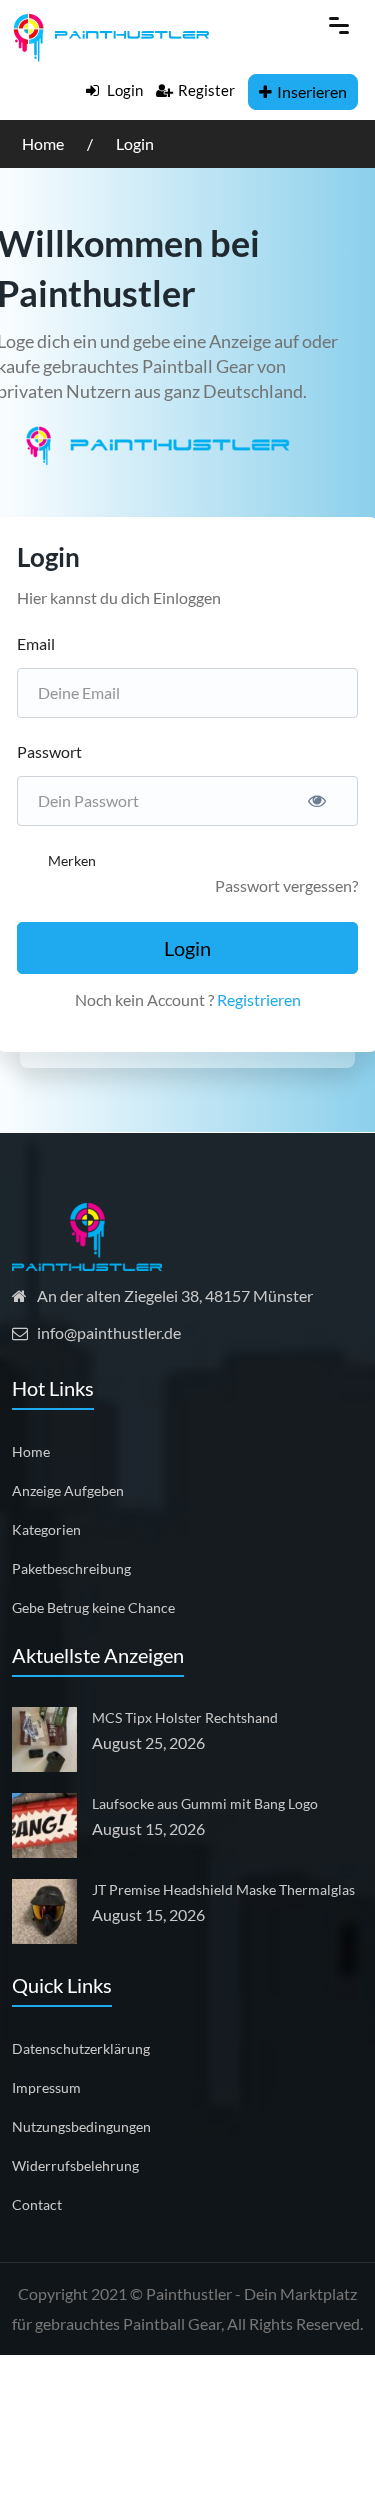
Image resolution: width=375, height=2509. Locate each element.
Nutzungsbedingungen (81, 2126)
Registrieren (259, 999)
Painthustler (189, 2293)
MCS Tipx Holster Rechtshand (185, 1717)
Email (36, 643)
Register (206, 90)
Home (44, 143)
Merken (72, 860)
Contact (37, 2204)
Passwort (49, 751)
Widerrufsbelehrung (75, 2165)
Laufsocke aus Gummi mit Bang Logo (205, 1803)
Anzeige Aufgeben (68, 1490)
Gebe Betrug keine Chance (93, 1607)
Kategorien (46, 1529)
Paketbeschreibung (71, 1568)
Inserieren (312, 91)
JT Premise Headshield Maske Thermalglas (223, 1889)
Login (123, 90)
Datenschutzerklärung (81, 2048)
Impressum (46, 2087)
